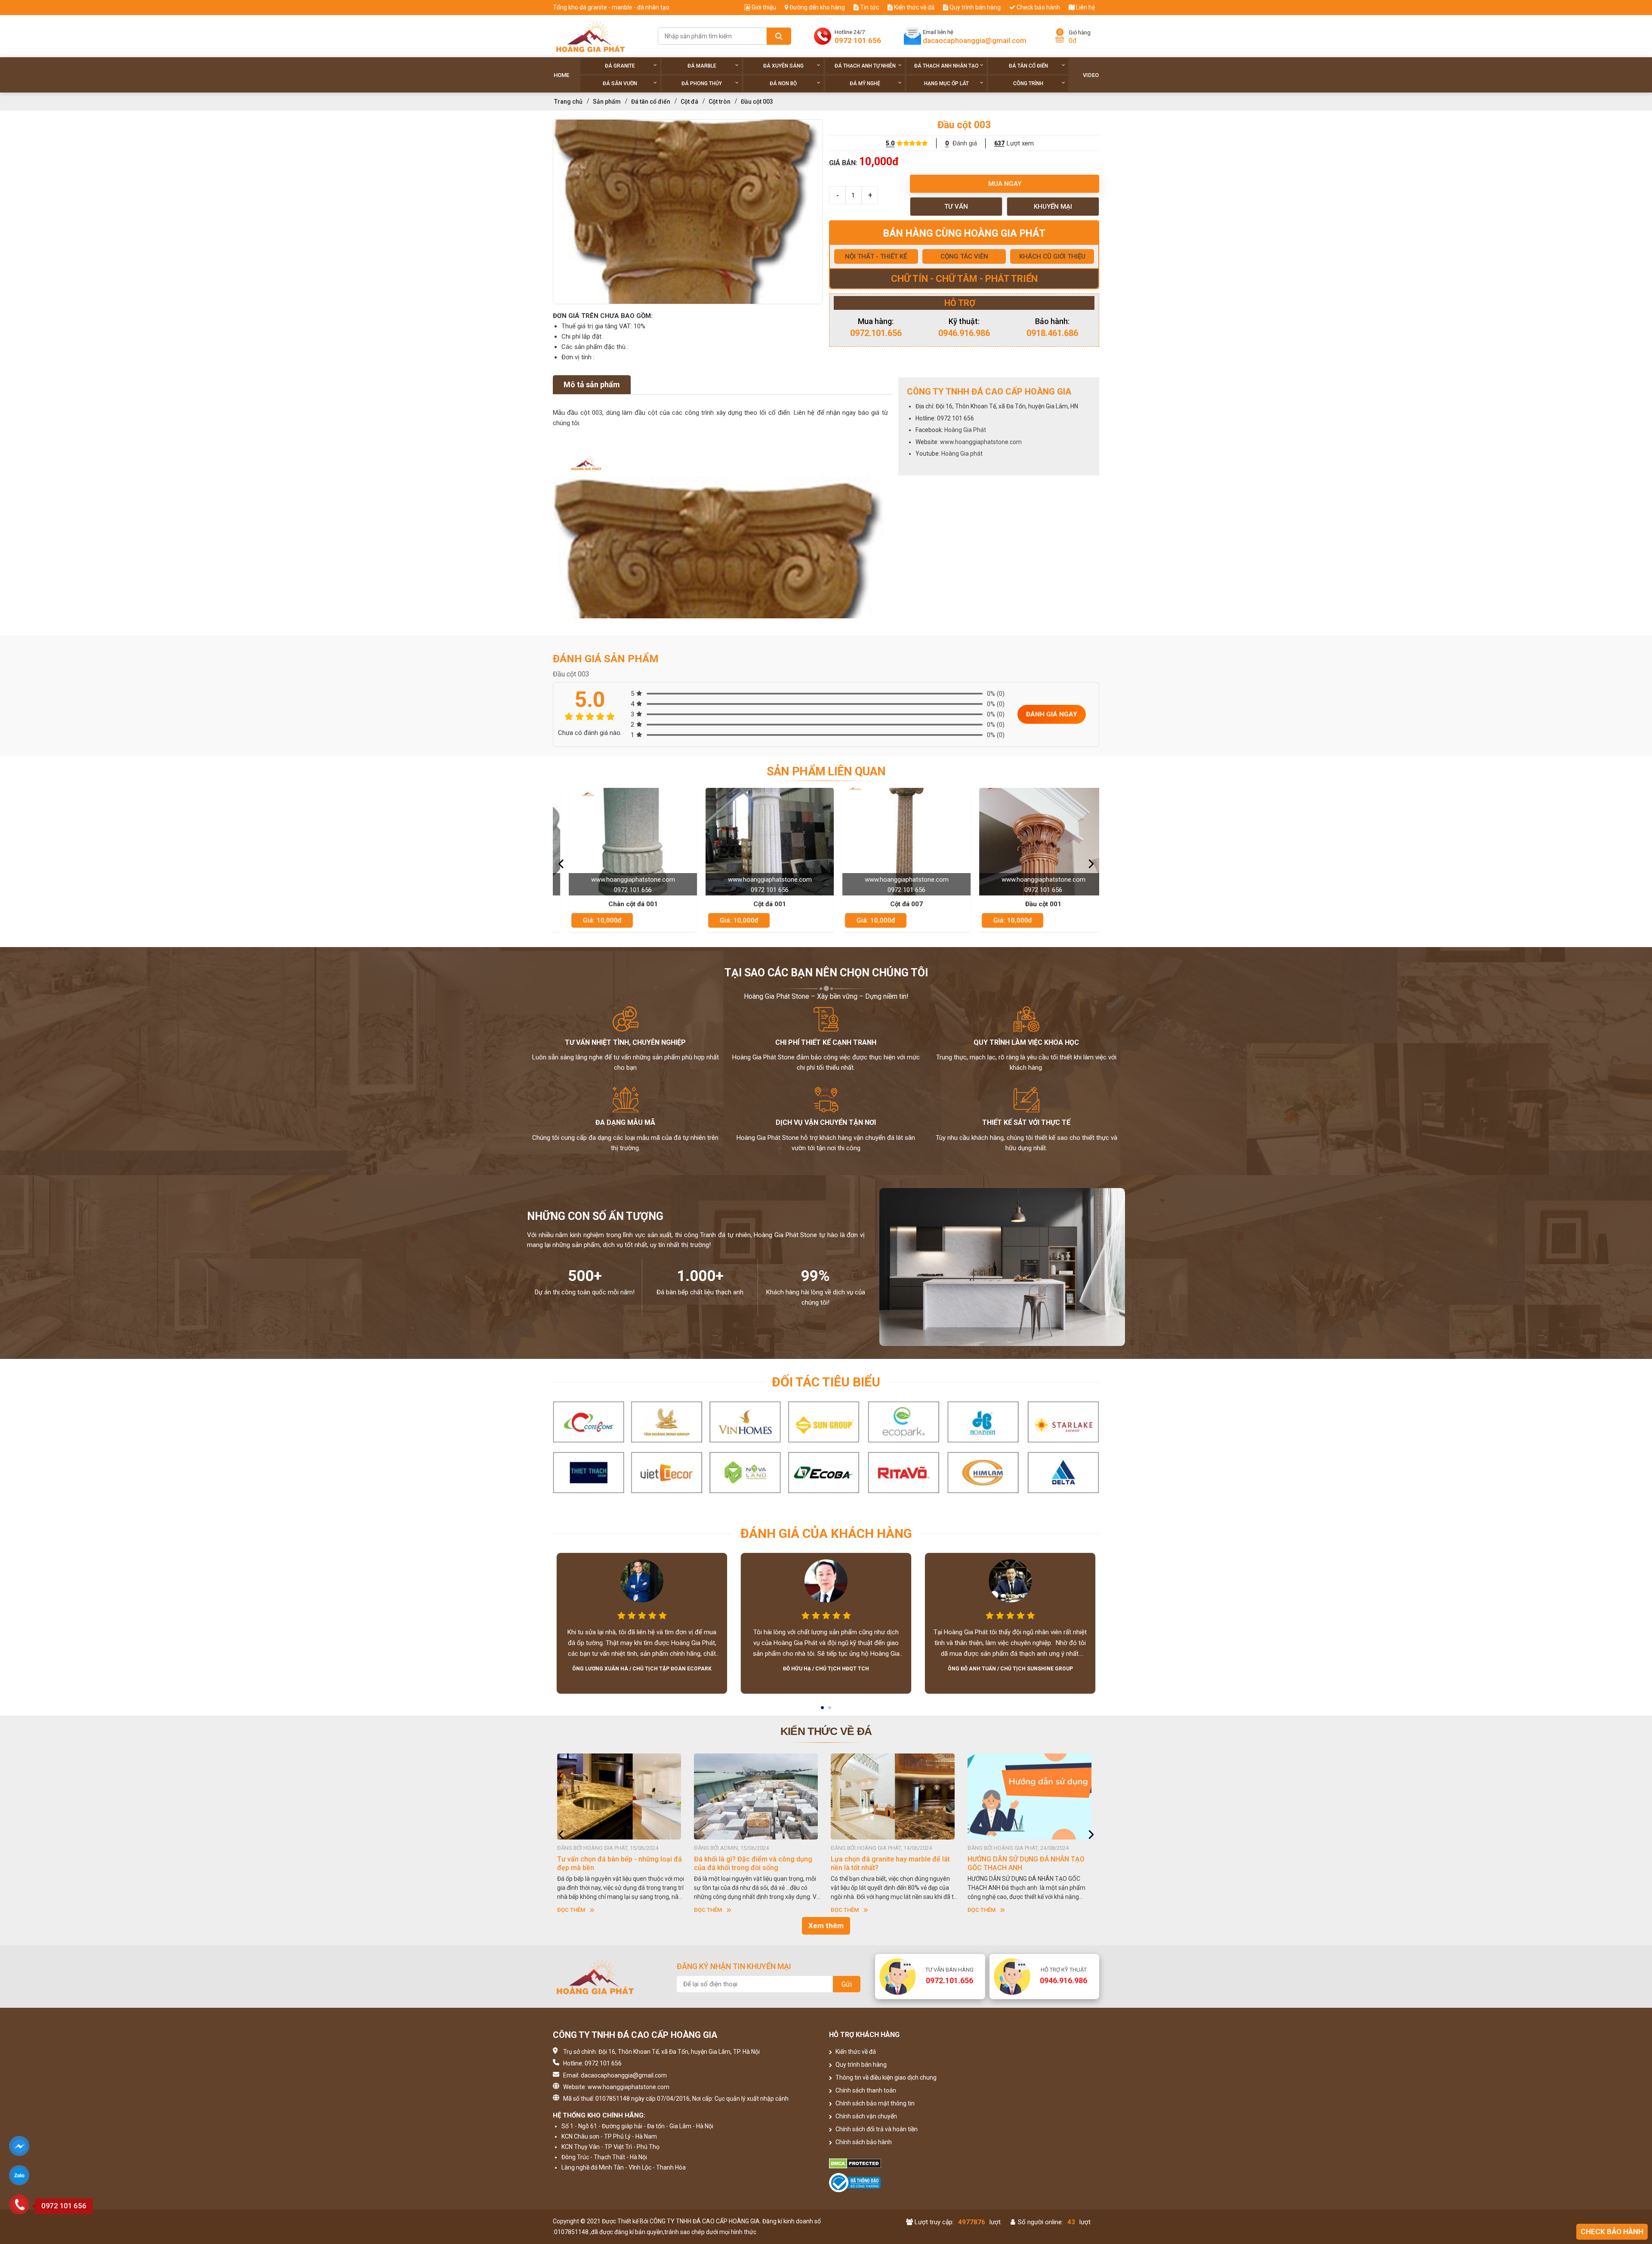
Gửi (847, 1984)
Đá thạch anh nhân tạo (946, 66)
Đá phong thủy (702, 83)
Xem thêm (826, 1926)
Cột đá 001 (557, 904)
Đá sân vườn (620, 83)
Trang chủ (568, 102)
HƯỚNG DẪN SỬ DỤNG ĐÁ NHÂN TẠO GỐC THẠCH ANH (616, 1863)
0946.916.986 (964, 333)
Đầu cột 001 (831, 904)
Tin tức (869, 7)
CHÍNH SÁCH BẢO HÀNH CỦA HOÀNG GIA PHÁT (752, 1863)
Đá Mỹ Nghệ (865, 83)
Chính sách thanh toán (865, 2090)
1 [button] (823, 1710)
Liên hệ (1085, 7)
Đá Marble (702, 66)
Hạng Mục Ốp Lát (946, 83)
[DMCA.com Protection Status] (895, 2164)
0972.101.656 (876, 333)
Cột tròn (720, 102)
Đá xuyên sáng (783, 66)
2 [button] (830, 1710)
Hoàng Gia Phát (965, 430)
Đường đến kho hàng (817, 7)
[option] (688, 212)
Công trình (1028, 83)
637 (999, 143)
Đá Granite (620, 66)
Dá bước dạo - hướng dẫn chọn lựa (885, 1859)
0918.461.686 (1052, 333)
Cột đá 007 (694, 904)
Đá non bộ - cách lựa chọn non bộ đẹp (1027, 1859)
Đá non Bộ (783, 83)
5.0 (890, 143)
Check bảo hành (1038, 7)
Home (561, 75)
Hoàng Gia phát (962, 454)
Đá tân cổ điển (1028, 66)
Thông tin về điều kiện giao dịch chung (885, 2077)
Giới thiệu (763, 7)
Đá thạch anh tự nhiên (865, 66)
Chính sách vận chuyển (866, 2116)
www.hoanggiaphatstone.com (981, 442)
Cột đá (689, 102)
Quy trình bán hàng (974, 7)
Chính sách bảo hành (863, 2142)
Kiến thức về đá (914, 7)
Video (1091, 75)
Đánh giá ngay (1052, 714)
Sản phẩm (607, 102)
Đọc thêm (571, 1910)
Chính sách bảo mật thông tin (874, 2103)
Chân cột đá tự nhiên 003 (968, 904)
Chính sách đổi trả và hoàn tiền (876, 2129)
